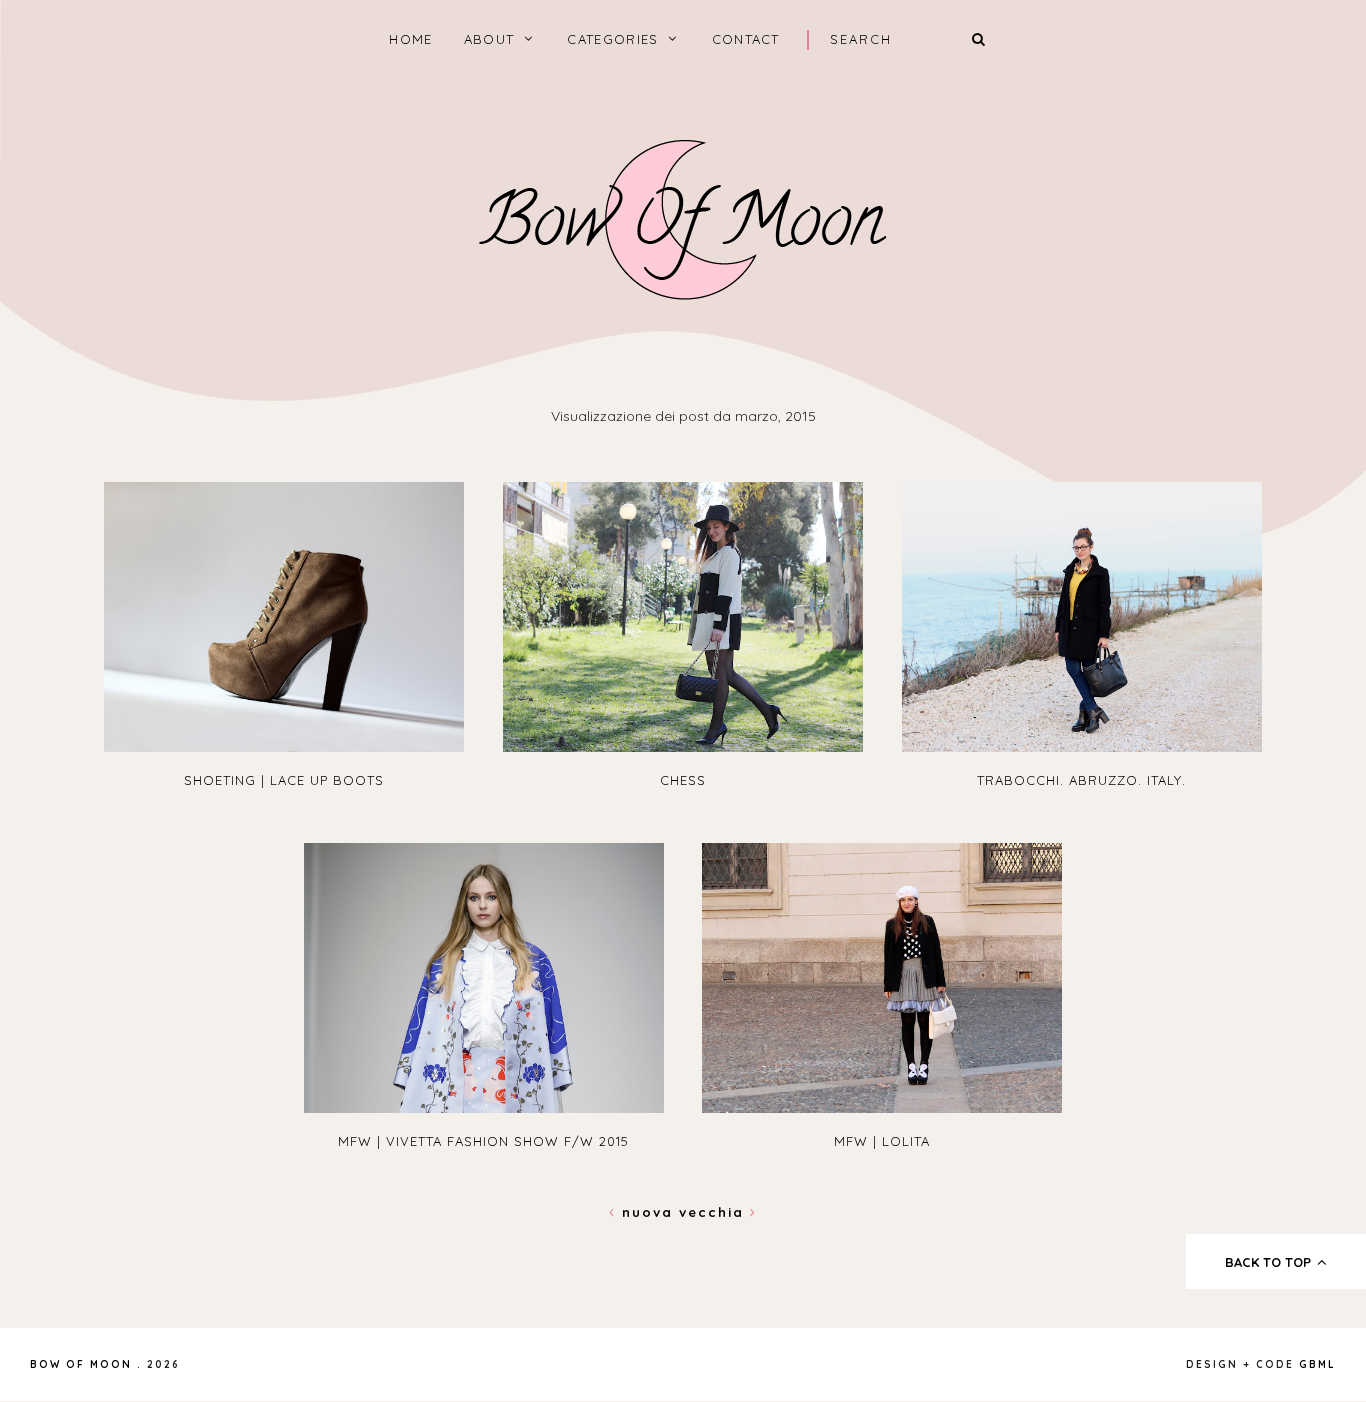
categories (612, 39)
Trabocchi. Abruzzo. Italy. (1081, 780)
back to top (1270, 1262)
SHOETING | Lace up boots (284, 780)
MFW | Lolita (882, 1141)
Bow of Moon (81, 1364)
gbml (1317, 1364)
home (410, 39)
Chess (683, 780)
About (489, 39)
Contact (746, 39)
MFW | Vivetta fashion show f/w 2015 (483, 1141)
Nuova (647, 1212)
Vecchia (714, 1212)
